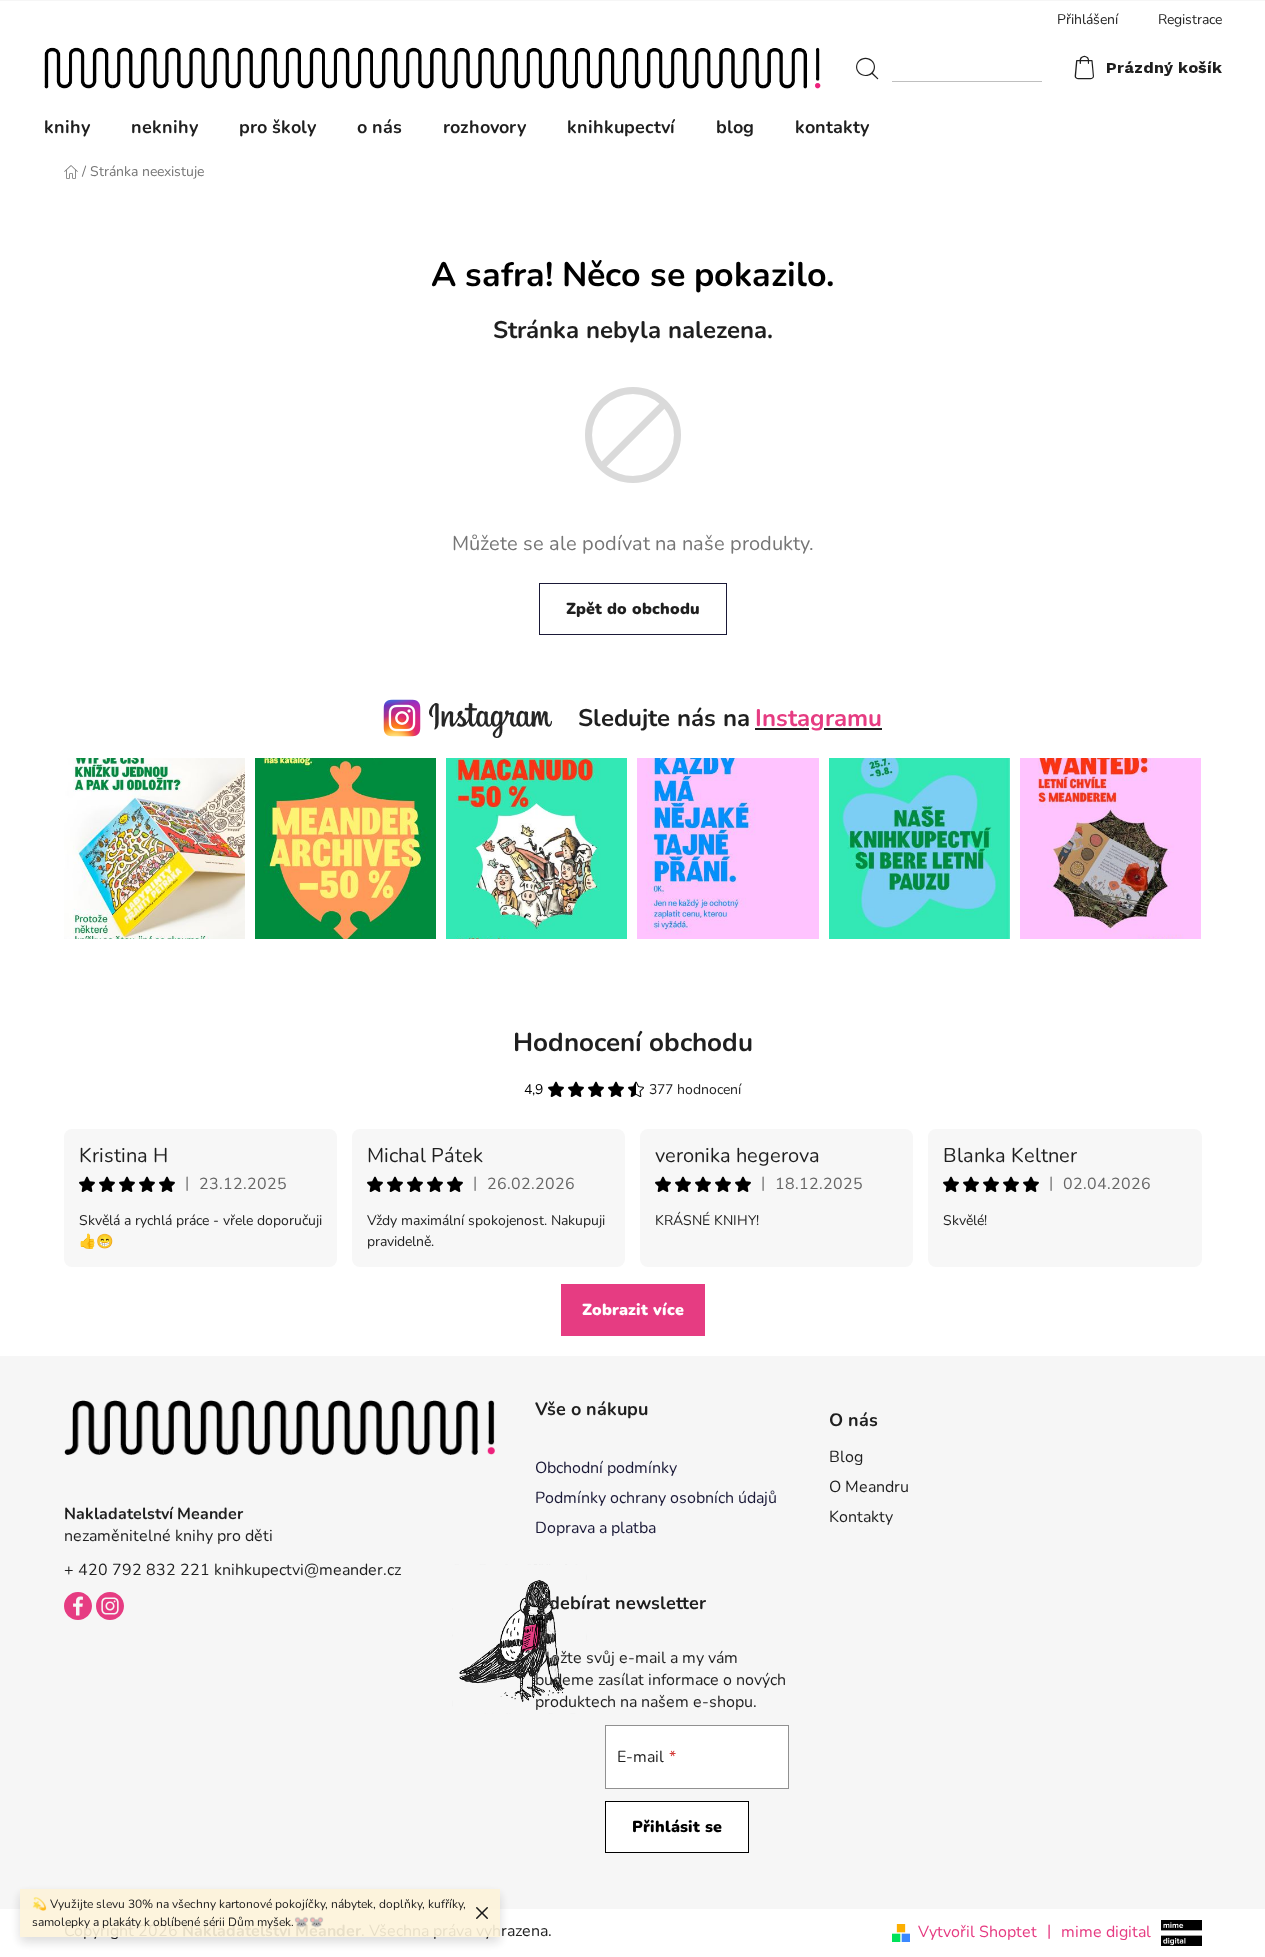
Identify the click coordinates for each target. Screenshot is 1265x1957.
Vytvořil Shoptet (977, 1932)
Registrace (1190, 19)
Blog (846, 1457)
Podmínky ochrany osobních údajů (656, 1498)
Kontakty (861, 1517)
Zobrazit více (633, 1310)
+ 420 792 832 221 (137, 1570)
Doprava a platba (595, 1528)
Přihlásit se (677, 1827)
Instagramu (818, 718)
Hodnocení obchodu (633, 1042)
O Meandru (869, 1487)
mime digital (1099, 1931)
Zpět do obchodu (633, 609)
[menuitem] (77, 127)
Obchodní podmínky (606, 1468)
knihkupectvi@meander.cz (307, 1570)
